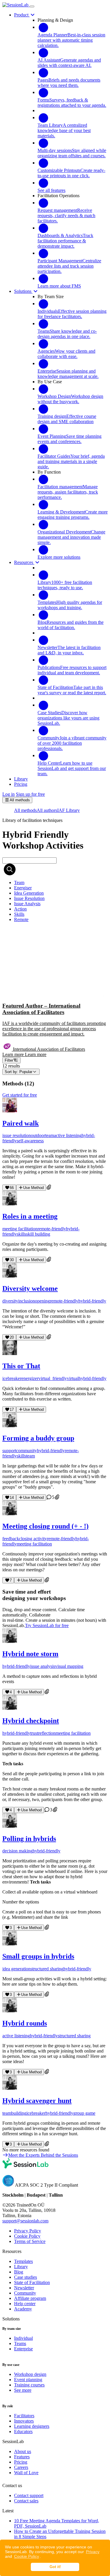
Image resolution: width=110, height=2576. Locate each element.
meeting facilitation (20, 1229)
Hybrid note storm (30, 1654)
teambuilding (14, 2113)
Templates (23, 2261)
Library (21, 2267)
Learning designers (32, 2426)
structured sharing (47, 1969)
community (27, 1451)
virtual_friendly (53, 1378)
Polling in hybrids (29, 1839)
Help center (25, 2304)
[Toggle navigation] (32, 6)
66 (12, 1188)
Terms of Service (30, 2241)
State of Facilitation (32, 2282)
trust (34, 1733)
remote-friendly (52, 1229)
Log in (9, 794)
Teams (20, 2343)
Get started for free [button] (20, 1095)
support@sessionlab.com (25, 2221)
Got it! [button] (55, 2567)
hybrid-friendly (92, 1301)
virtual (73, 1378)
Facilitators (24, 2416)
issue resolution (17, 1135)
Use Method (33, 1188)
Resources (24, 562)
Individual (23, 2338)
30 (12, 1260)
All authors (47, 810)
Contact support (29, 2495)
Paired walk (21, 1123)
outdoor (38, 1135)
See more (23, 2390)
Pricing (21, 2462)
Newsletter (24, 2288)
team (50, 1135)
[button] (55, 992)
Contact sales (26, 2501)
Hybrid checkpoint (31, 1721)
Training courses (29, 2385)
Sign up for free (30, 794)
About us (23, 2451)
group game (84, 2113)
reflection (47, 1733)
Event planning (28, 2380)
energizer (30, 1378)
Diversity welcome (30, 1288)
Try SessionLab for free (47, 1625)
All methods (25, 810)
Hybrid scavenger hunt (37, 2101)
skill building (38, 1234)
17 (12, 1409)
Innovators (24, 2421)
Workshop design (30, 2374)
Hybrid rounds (25, 2023)
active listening (68, 1135)
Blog (19, 2272)
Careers (21, 2467)
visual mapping (69, 1666)
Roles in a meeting (30, 1216)
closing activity (33, 1539)
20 (12, 1337)
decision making (17, 1851)
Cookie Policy (27, 2556)
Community (25, 2293)
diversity (10, 1301)
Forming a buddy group (38, 1438)
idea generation (16, 1969)
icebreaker (12, 1378)
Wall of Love (26, 2473)
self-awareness (30, 1141)
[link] (19, 882)
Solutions (23, 291)
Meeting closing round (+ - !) (45, 1526)
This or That (21, 1366)
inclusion (27, 1301)
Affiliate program (30, 2298)
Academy (23, 2309)
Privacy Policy (28, 2231)
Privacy (93, 2552)
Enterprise (23, 2349)
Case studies (26, 2277)
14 (12, 1498)
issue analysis (43, 1666)
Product (22, 15)
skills (21, 1234)
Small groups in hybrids (38, 1956)
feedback (11, 1539)
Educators (23, 2431)
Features (22, 2457)
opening (42, 1301)
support (9, 1451)
